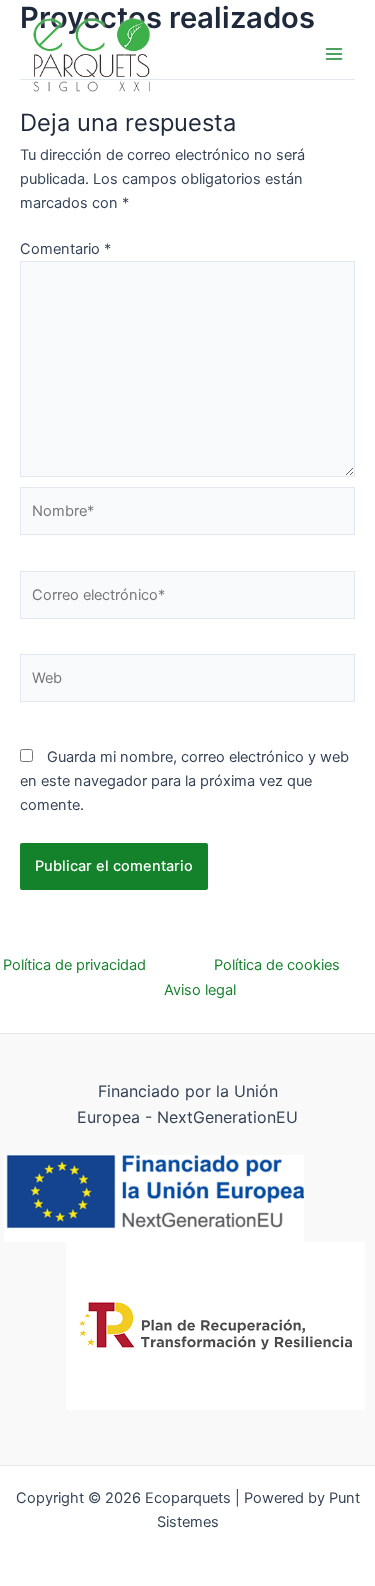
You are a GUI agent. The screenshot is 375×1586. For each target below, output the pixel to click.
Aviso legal (200, 990)
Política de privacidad (108, 965)
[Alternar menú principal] (334, 54)
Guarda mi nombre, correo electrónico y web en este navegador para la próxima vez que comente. (184, 781)
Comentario (65, 249)
